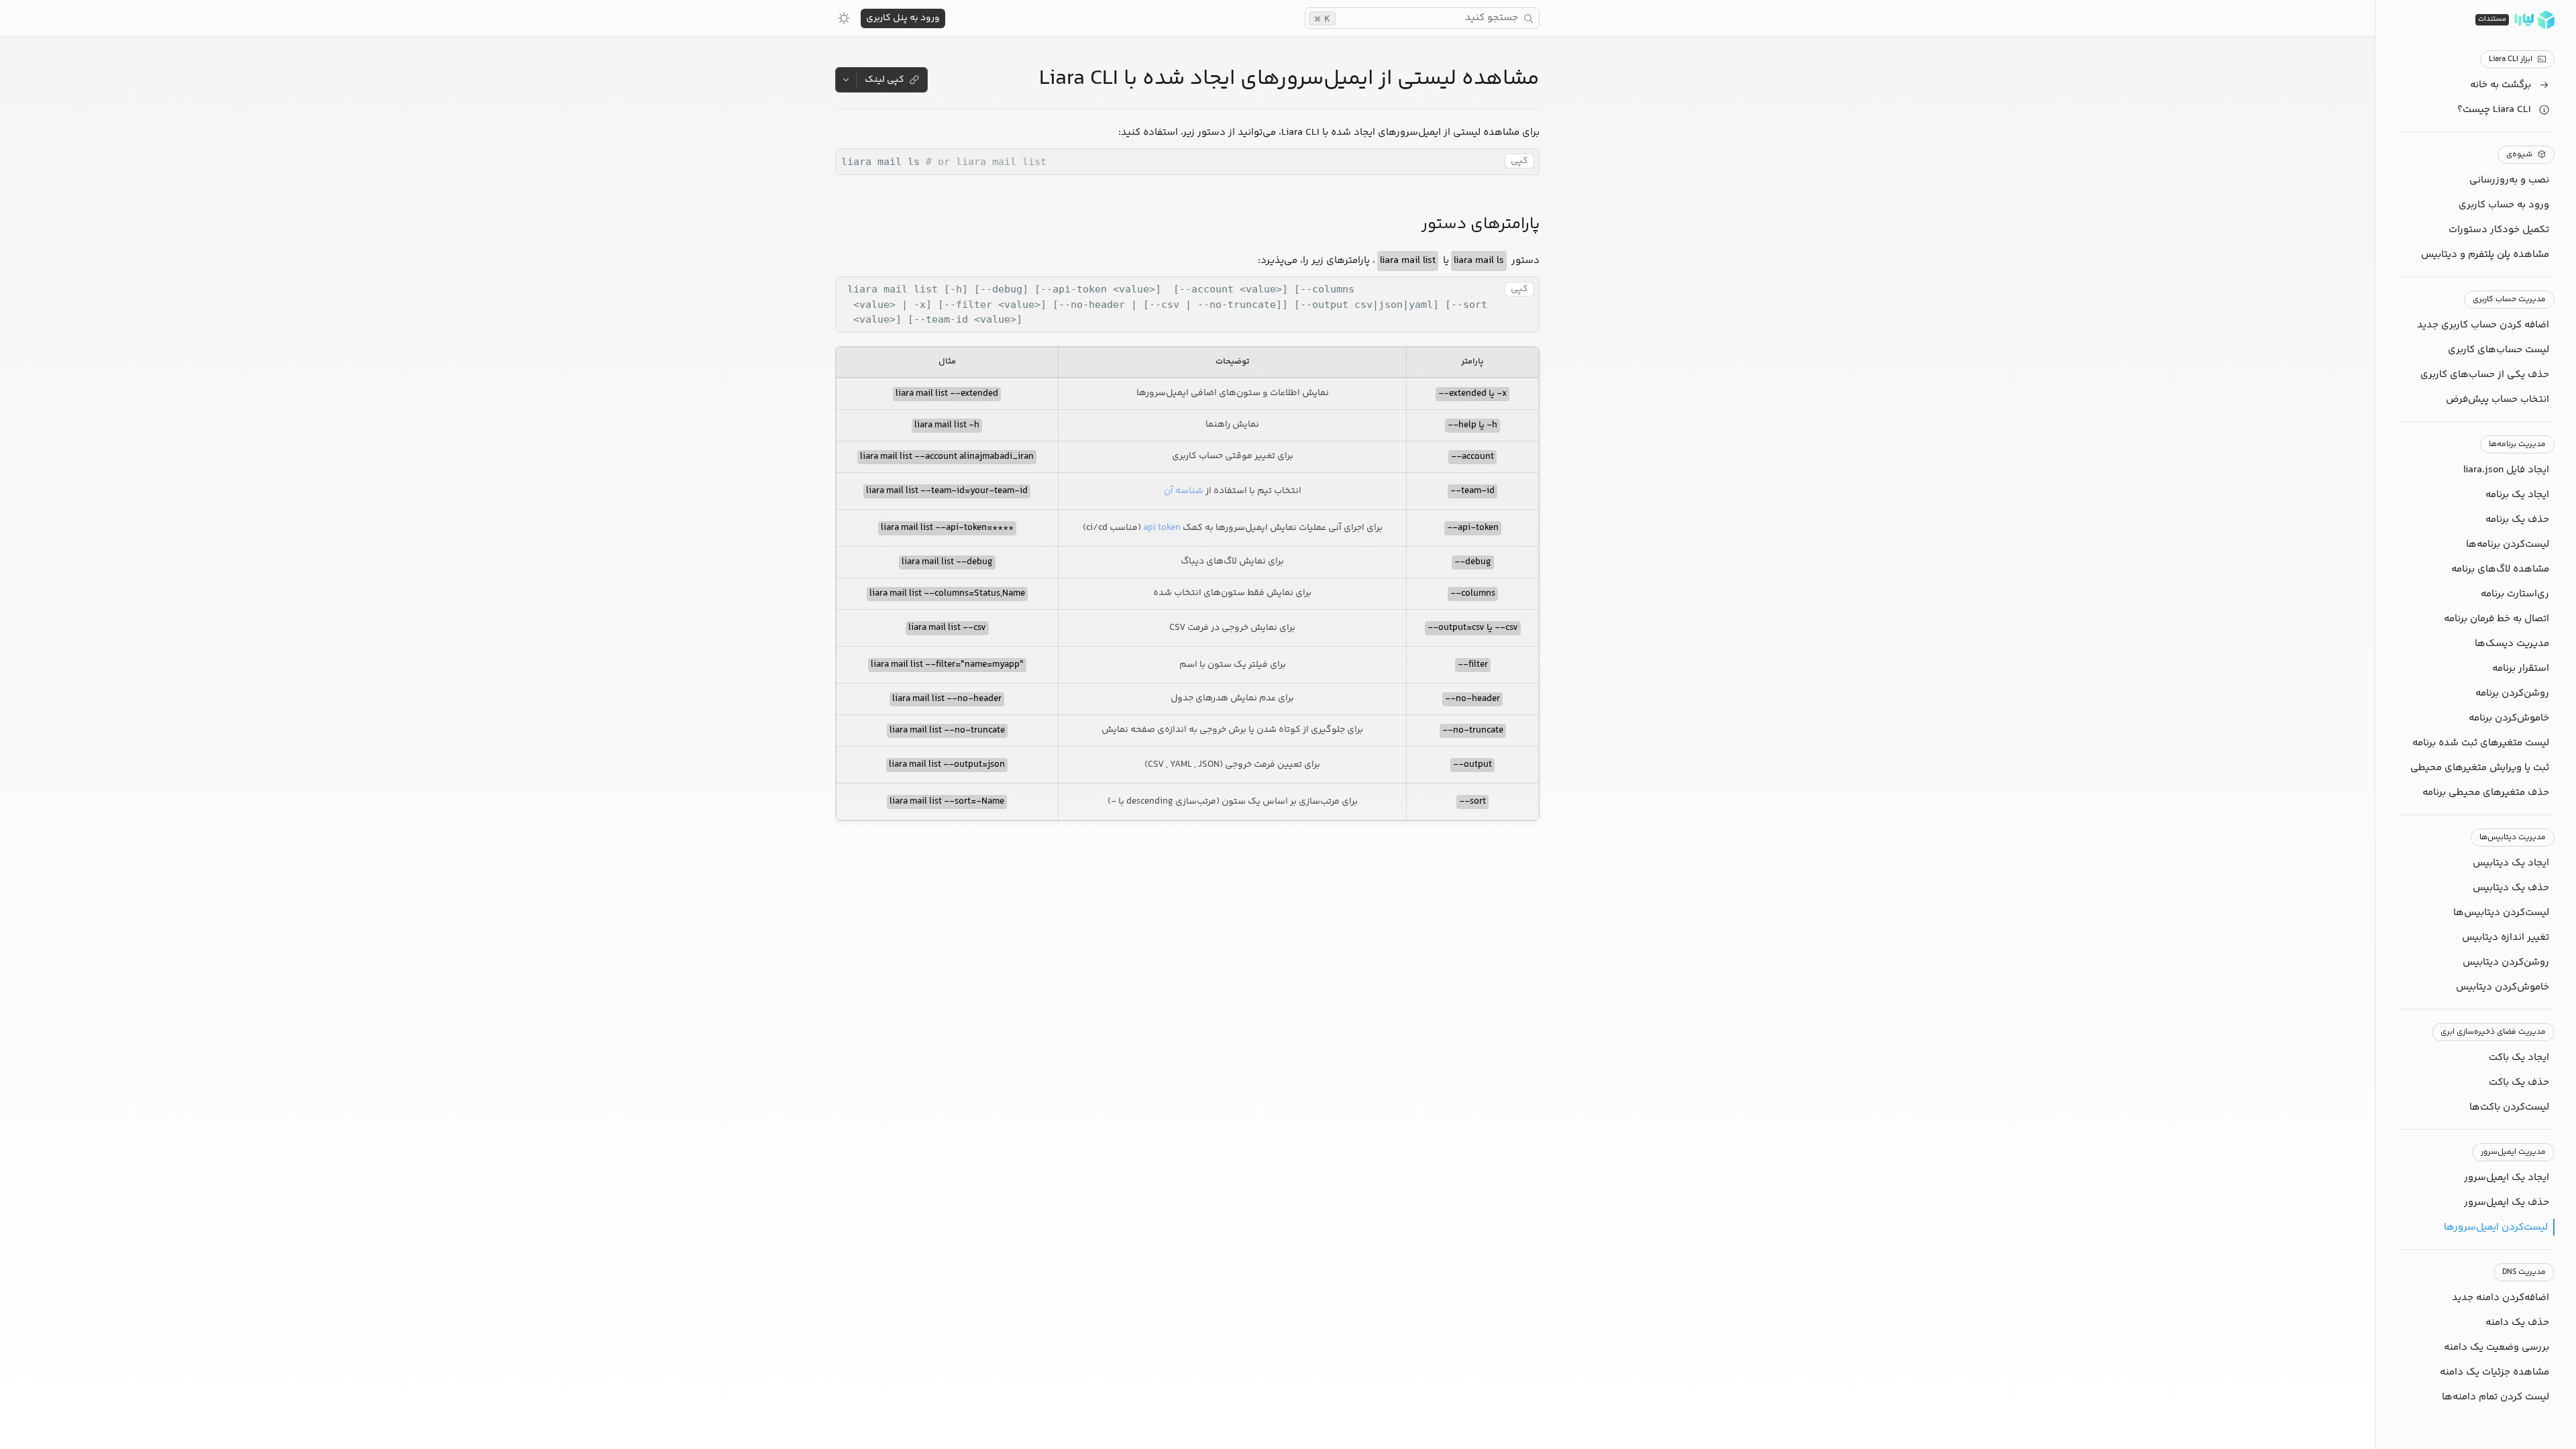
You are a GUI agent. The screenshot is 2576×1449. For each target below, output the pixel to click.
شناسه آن (1184, 491)
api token (1162, 528)
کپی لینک (884, 80)
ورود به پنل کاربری (903, 18)
